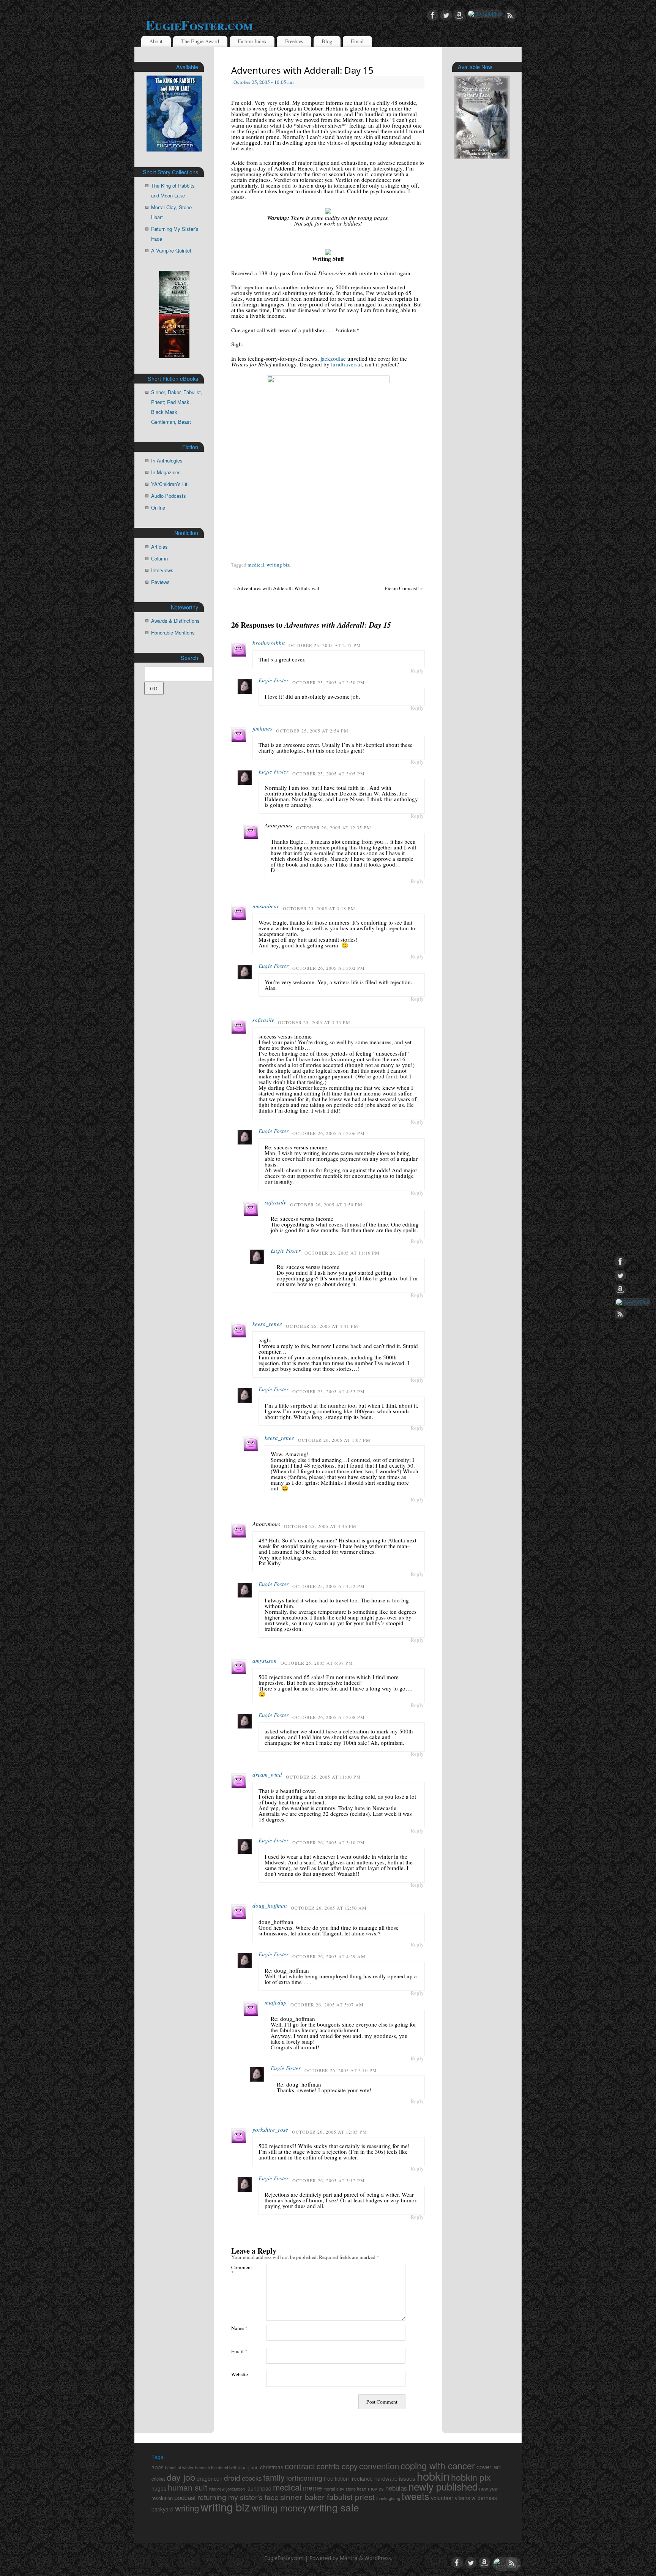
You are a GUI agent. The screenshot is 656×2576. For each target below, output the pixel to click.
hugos (159, 2488)
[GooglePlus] (485, 14)
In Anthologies (167, 460)
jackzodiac (333, 358)
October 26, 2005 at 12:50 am (329, 1908)
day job (181, 2477)
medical (256, 565)
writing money (279, 2508)
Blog (327, 41)
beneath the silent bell (216, 2467)
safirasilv (263, 1020)
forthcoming (304, 2478)
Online (158, 507)
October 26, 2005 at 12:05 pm (330, 2132)
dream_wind (267, 1774)
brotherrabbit (269, 643)
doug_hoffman (270, 1905)
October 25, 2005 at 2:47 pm (325, 645)
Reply (417, 671)
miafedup (276, 2002)
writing (187, 2508)
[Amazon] (459, 16)
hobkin (433, 2476)
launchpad (259, 2488)
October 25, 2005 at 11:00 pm (323, 1777)
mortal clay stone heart (345, 2489)
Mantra (349, 2558)
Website (240, 2374)
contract (300, 2466)
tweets (416, 2496)
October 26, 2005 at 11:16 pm (342, 1253)
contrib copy (337, 2466)
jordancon (236, 2489)
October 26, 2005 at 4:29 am (329, 1956)
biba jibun (248, 2467)
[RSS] (510, 16)
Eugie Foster (274, 680)
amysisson (265, 1661)
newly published (443, 2486)
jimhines (262, 728)
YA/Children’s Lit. (170, 484)
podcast (185, 2497)
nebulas (396, 2488)
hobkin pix (471, 2477)
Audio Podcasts (169, 496)
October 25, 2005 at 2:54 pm (312, 731)
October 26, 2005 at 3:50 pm (326, 1204)
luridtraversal (346, 364)
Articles (159, 547)
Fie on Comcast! (404, 588)
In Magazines (166, 472)
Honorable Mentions (173, 632)
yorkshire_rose (270, 2129)
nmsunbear (266, 906)
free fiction (336, 2478)
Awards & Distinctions (175, 621)
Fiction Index (252, 41)
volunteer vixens (450, 2498)
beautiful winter (179, 2467)
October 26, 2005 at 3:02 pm (329, 968)
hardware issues (395, 2478)
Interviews (162, 570)
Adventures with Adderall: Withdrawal (276, 588)
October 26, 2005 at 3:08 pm (329, 1717)
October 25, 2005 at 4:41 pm (322, 1326)
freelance (362, 2478)
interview (217, 2489)
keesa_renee (267, 1324)
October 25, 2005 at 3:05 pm (329, 773)
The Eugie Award (200, 41)
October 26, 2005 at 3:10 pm (329, 1842)
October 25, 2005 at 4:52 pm (329, 1586)
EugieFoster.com (199, 25)
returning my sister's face (238, 2497)
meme (312, 2488)
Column (159, 558)
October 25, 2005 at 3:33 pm (314, 1022)
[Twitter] (446, 16)
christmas (272, 2467)
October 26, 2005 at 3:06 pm (329, 1133)
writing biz (278, 565)
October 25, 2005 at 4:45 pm (320, 1526)
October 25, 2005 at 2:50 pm (329, 682)
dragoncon (210, 2478)
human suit (188, 2487)
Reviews (160, 582)
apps (158, 2467)
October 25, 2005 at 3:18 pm (319, 908)
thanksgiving (388, 2498)
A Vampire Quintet (171, 250)
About (156, 41)
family (274, 2477)
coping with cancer (438, 2466)
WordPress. (378, 2558)
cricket (158, 2479)
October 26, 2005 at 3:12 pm (329, 2180)
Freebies (294, 41)
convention (379, 2466)
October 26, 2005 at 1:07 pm (334, 1440)
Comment (240, 2270)
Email (357, 41)
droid (232, 2477)
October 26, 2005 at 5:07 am (327, 2005)
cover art (489, 2467)
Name (239, 2328)
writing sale (334, 2507)
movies (376, 2488)
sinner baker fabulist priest (327, 2497)
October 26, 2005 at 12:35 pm (334, 827)
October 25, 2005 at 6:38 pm (317, 1663)
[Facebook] (433, 16)
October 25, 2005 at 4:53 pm (329, 1391)
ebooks (252, 2478)
